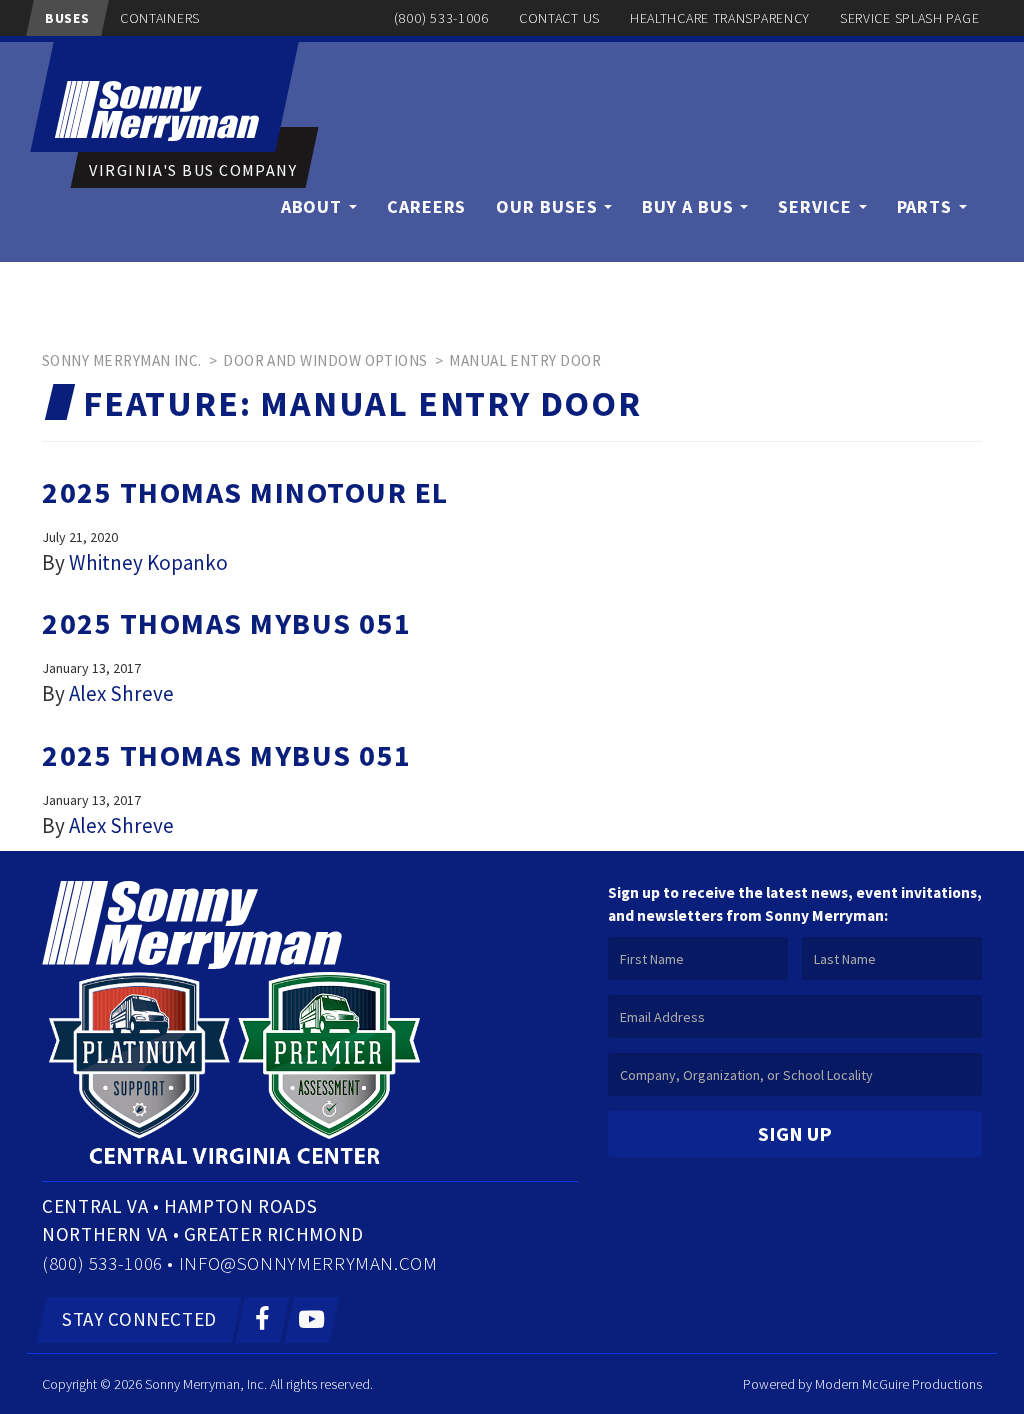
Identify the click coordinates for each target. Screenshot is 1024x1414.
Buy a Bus (690, 206)
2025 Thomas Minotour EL (245, 492)
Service (817, 206)
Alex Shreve (121, 693)
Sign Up (795, 1133)
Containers (160, 18)
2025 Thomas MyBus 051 (227, 623)
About (314, 206)
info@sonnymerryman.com (308, 1263)
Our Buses (549, 206)
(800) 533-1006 (441, 18)
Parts (927, 206)
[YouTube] (311, 1320)
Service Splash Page (909, 18)
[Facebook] (263, 1320)
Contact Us (559, 18)
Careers (426, 206)
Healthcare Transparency (720, 18)
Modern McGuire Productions (898, 1384)
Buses (67, 18)
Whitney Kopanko (148, 562)
